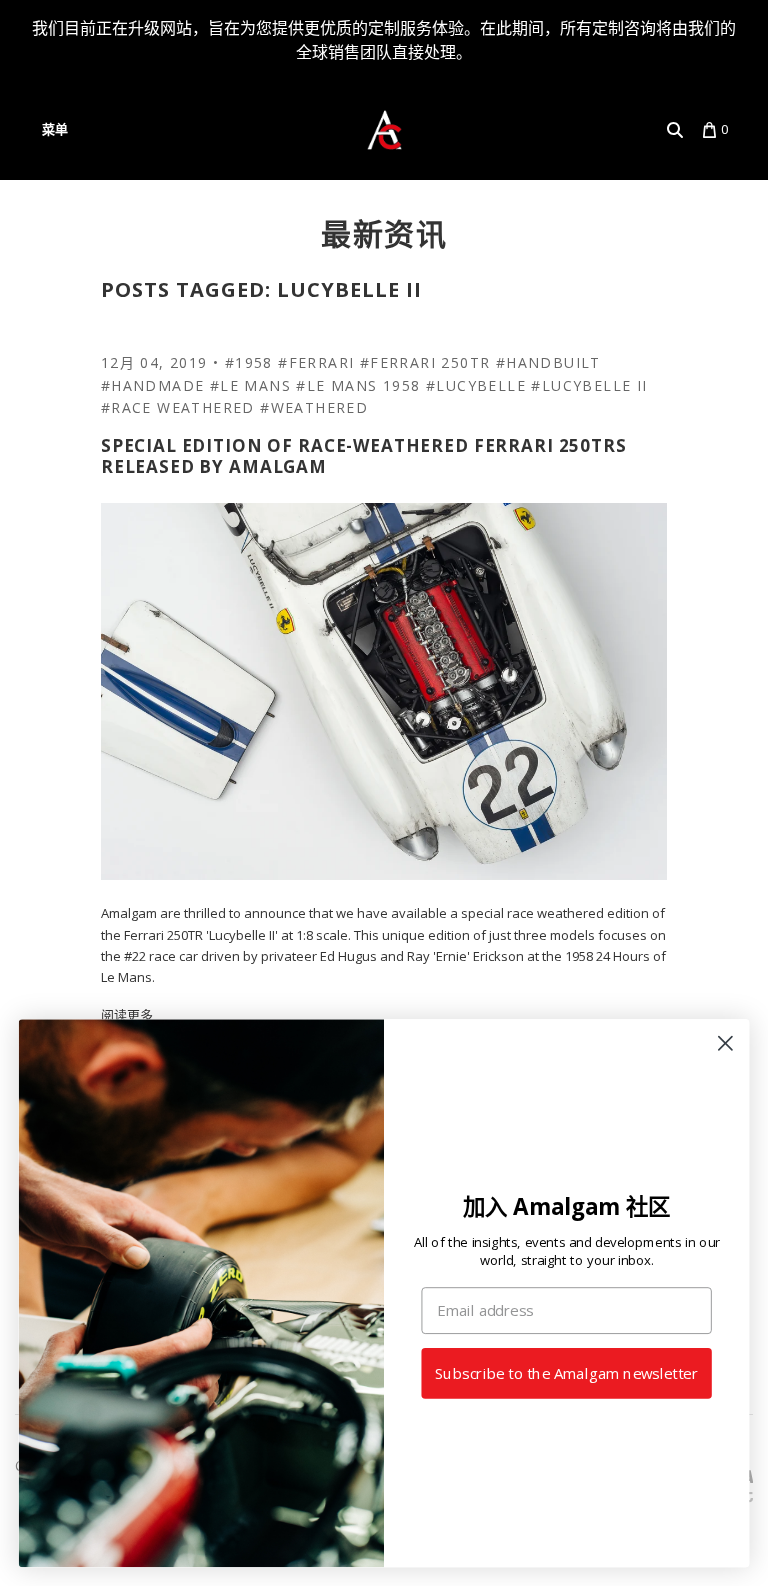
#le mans (250, 385)
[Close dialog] (725, 1043)
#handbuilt (548, 362)
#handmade (153, 385)
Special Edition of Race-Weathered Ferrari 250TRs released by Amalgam (364, 456)
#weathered (314, 407)
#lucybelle (476, 385)
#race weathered (178, 407)
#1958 (249, 362)
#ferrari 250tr (425, 362)
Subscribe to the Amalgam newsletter (566, 1373)
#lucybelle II (589, 385)
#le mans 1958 (358, 385)
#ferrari (316, 362)
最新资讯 (384, 233)
